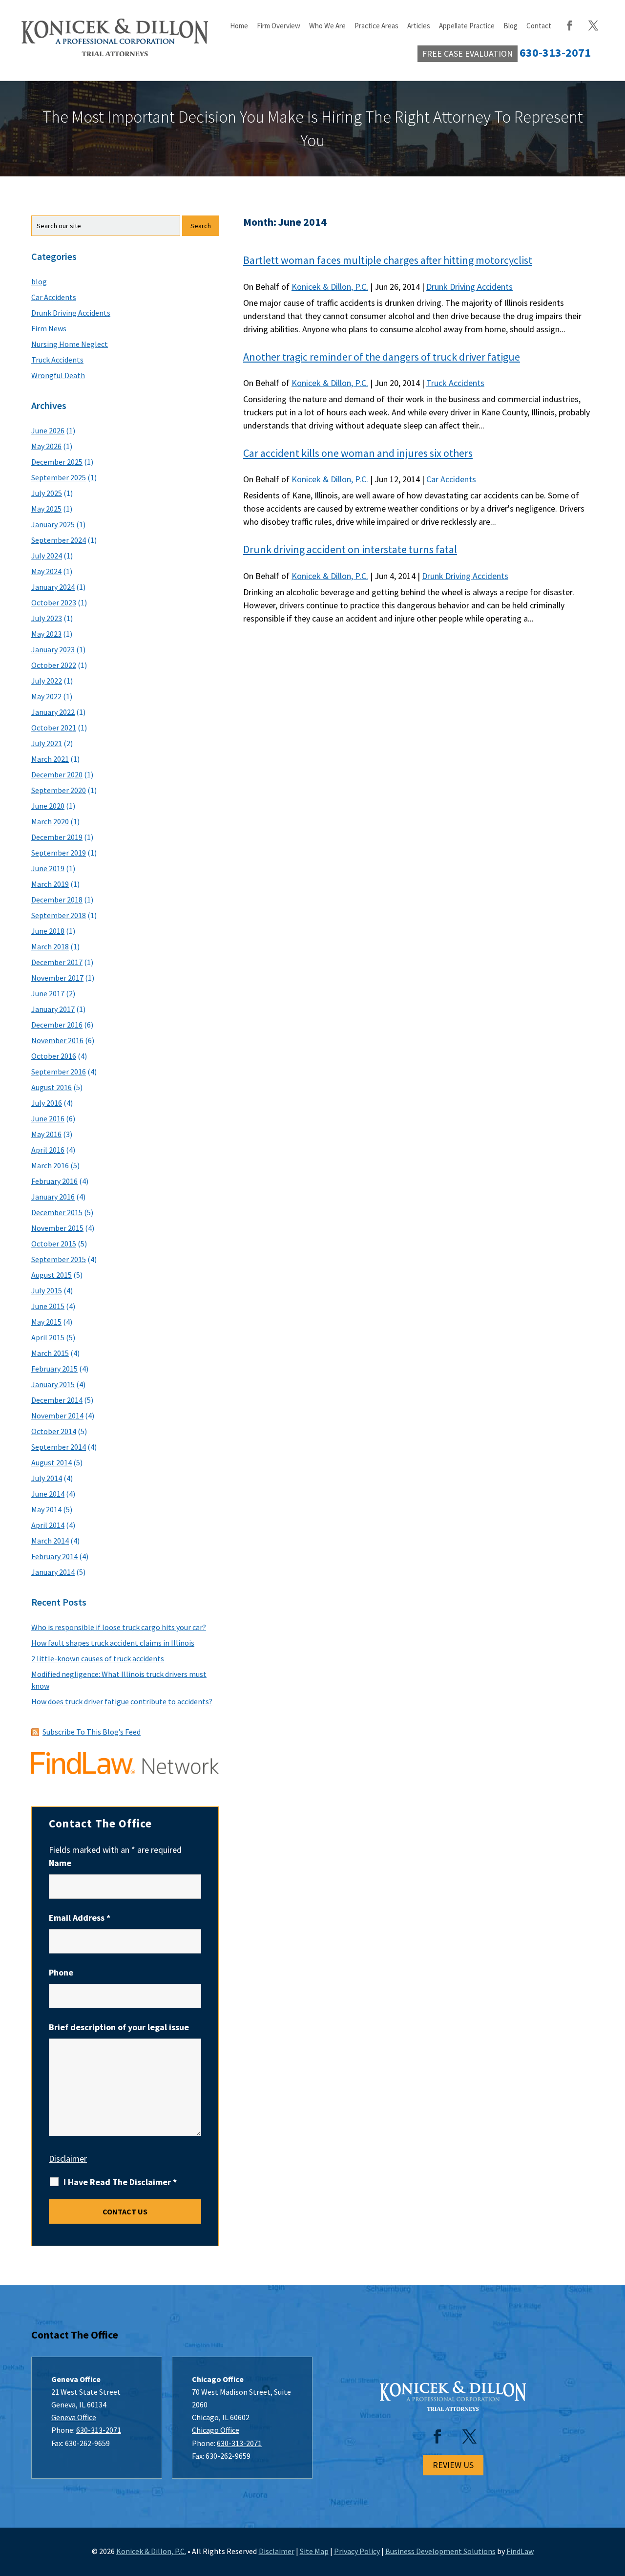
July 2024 (47, 556)
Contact (539, 26)
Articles (419, 26)
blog (39, 281)
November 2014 (57, 1416)
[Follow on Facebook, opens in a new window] (437, 2437)
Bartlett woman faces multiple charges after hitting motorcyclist (388, 260)
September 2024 (59, 540)
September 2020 (59, 790)
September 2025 (59, 477)
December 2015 (57, 1212)
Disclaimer (68, 2158)
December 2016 (57, 1025)
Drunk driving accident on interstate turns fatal (350, 549)
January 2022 (53, 712)
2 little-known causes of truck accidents (98, 1658)
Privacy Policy (357, 2551)
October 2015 (54, 1244)
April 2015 (48, 1337)
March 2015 (50, 1353)
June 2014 (48, 1494)
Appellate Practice (467, 26)
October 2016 (54, 1056)
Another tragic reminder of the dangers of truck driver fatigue (382, 357)
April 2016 (48, 1150)
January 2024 (53, 587)
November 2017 (57, 978)
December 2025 (57, 462)
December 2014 (57, 1400)
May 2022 (46, 696)
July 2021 (47, 743)
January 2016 (53, 1197)
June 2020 (48, 806)
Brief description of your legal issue (119, 2027)
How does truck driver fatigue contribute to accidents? (122, 1701)
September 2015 (59, 1259)
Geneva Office (74, 2417)
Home (239, 26)
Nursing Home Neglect (70, 344)
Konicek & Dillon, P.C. (330, 287)
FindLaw (520, 2551)
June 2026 (48, 430)
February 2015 (54, 1369)
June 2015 (48, 1306)
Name (60, 1863)
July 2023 (47, 618)
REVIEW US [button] (453, 2465)
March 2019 (50, 884)
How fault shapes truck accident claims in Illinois (113, 1643)
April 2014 (48, 1525)
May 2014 (46, 1509)
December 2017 (57, 962)
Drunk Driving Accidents (469, 287)
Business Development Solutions (440, 2551)
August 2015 (52, 1275)
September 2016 (59, 1072)
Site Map (314, 2551)
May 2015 (46, 1322)
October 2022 (54, 665)
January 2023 (53, 649)
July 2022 (47, 681)
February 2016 (54, 1181)
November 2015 (57, 1228)
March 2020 (50, 821)
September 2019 (59, 853)
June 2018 (48, 931)
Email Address (80, 1918)
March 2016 (50, 1165)
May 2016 (46, 1134)
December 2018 (57, 900)
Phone (61, 1972)
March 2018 (50, 946)
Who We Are (327, 26)
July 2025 (47, 493)
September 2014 (59, 1447)
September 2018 (59, 915)
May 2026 (46, 446)
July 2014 (47, 1478)
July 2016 (47, 1103)
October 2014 (54, 1431)
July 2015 (47, 1290)
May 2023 (46, 634)
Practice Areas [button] (376, 26)
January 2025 (53, 524)
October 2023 (54, 602)
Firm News (49, 328)
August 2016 (52, 1087)
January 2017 (53, 1009)
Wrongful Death (58, 375)
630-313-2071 (99, 2430)
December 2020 (57, 774)
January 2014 (53, 1572)
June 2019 (48, 868)
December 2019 (57, 837)
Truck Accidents (455, 383)
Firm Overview (279, 26)
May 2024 (46, 571)
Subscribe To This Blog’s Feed (92, 1732)
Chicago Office (216, 2430)
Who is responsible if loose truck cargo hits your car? (119, 1627)
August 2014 (52, 1462)
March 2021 (50, 759)
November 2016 (57, 1040)
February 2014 (54, 1556)
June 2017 (48, 993)
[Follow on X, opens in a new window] (469, 2437)
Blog (510, 26)
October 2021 (54, 728)
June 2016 (48, 1118)
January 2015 (53, 1384)
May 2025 (46, 509)
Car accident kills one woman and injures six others (358, 453)
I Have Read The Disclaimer (120, 2182)
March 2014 (50, 1541)
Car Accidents (451, 479)
